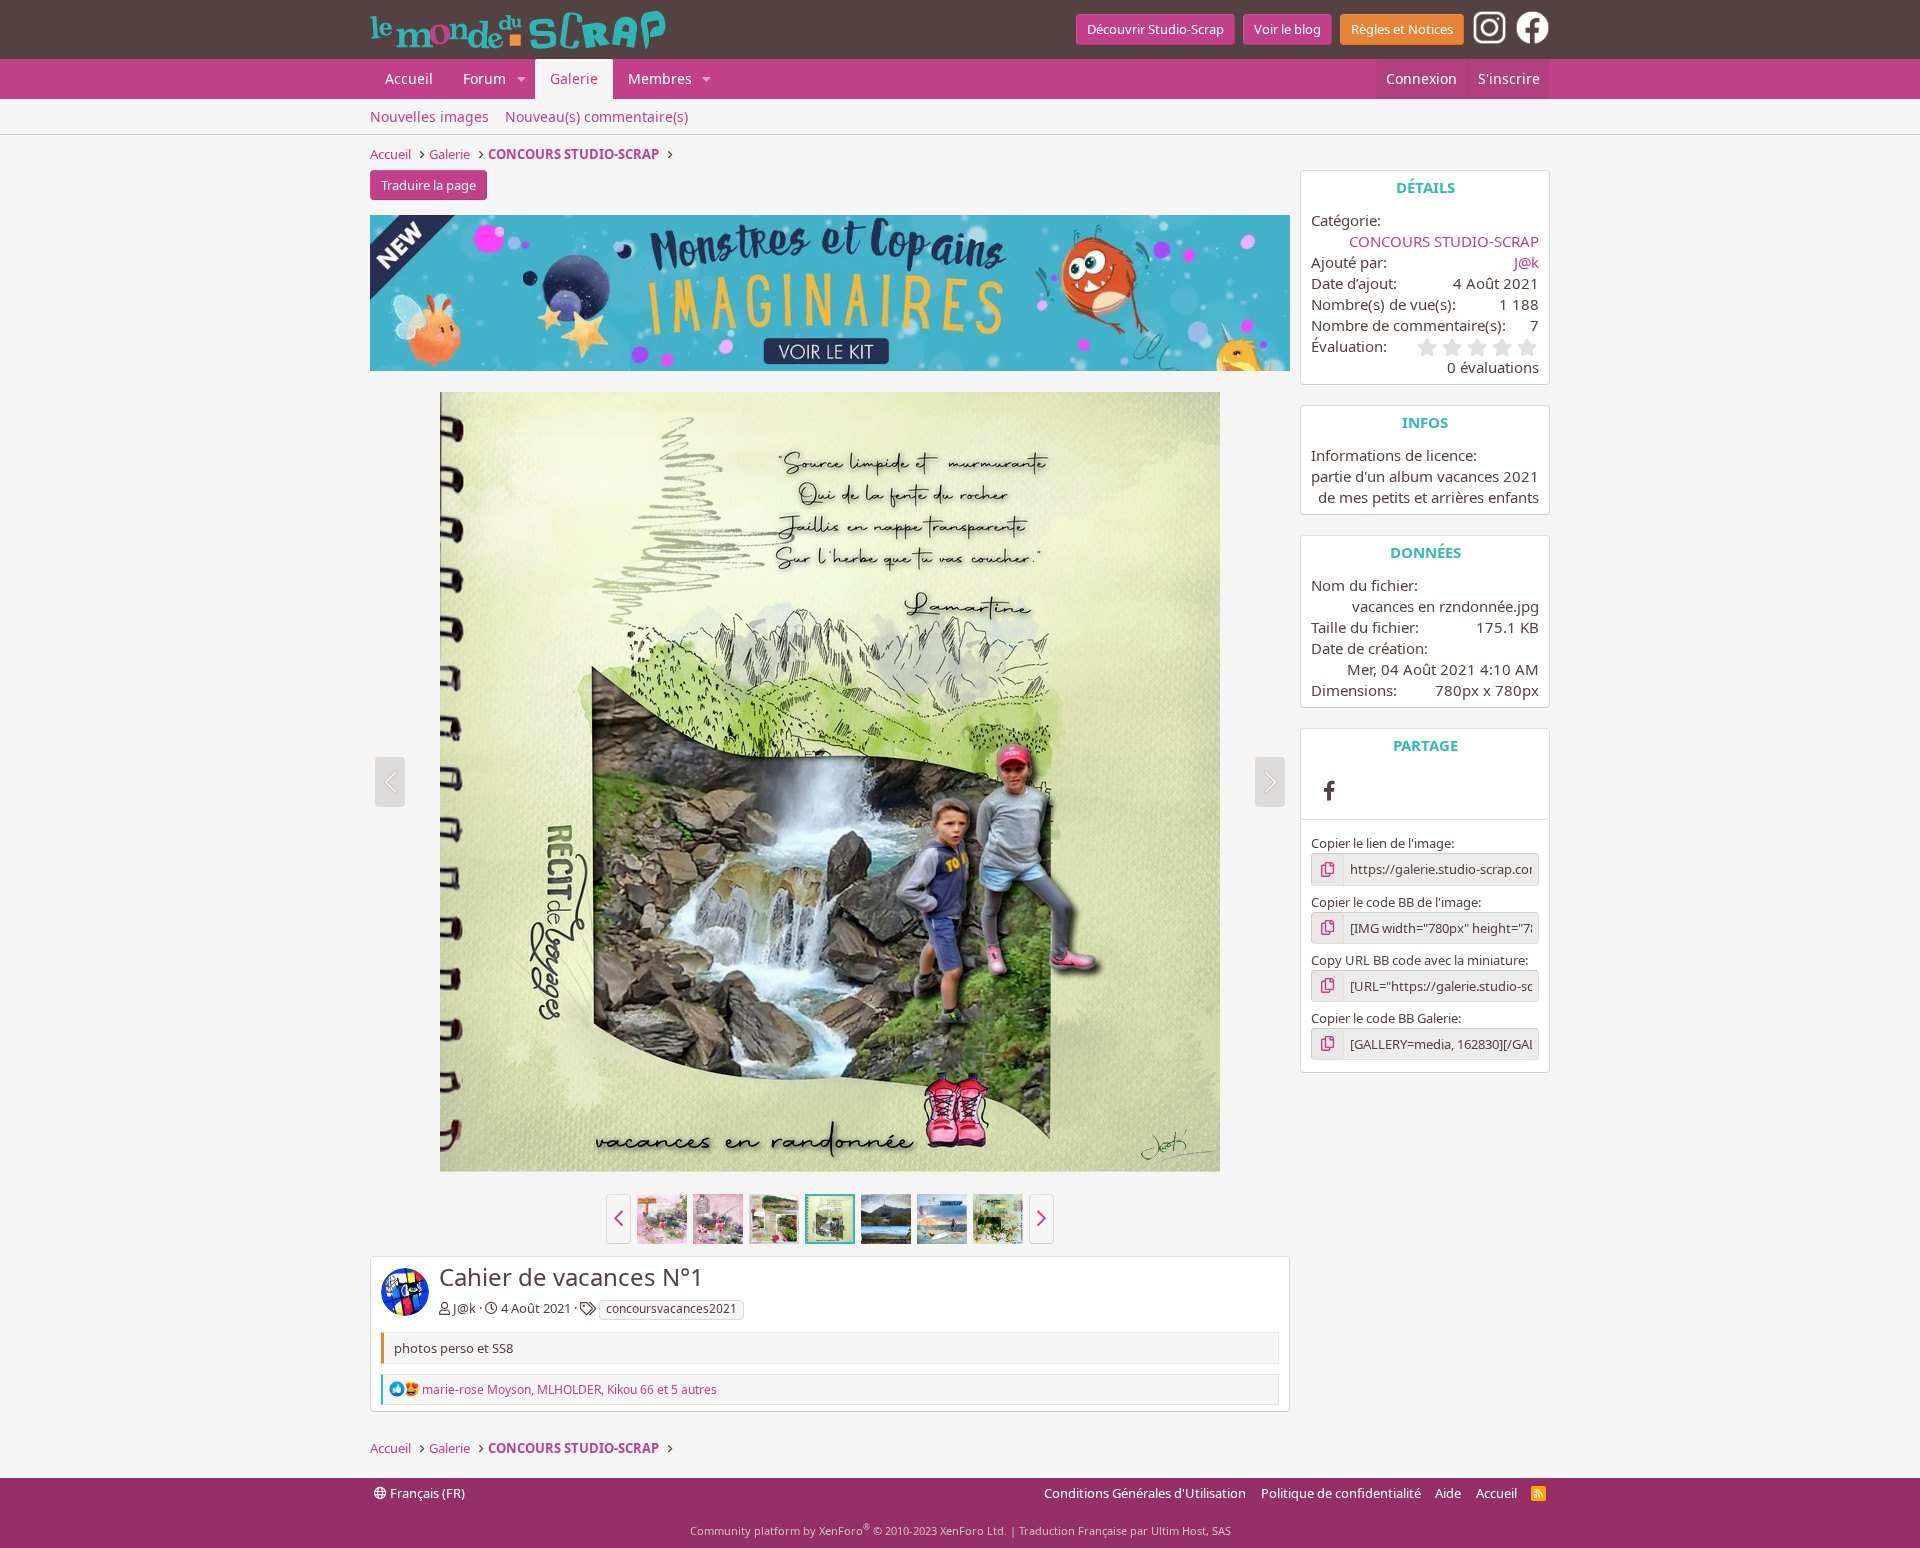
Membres (660, 78)
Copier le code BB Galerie (1384, 1018)
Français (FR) (426, 1493)
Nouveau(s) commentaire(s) (596, 116)
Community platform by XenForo (848, 1530)
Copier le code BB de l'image (1394, 902)
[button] (521, 79)
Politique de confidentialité (1341, 1493)
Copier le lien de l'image (1381, 843)
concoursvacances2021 (671, 1308)
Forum (484, 78)
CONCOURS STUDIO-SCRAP (1444, 241)
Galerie (574, 78)
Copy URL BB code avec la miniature (1418, 960)
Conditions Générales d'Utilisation (1145, 1493)
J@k (464, 1308)
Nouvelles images (429, 116)
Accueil (409, 78)
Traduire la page (428, 185)
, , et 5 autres (569, 1389)
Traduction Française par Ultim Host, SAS (1125, 1530)
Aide (1448, 1493)
